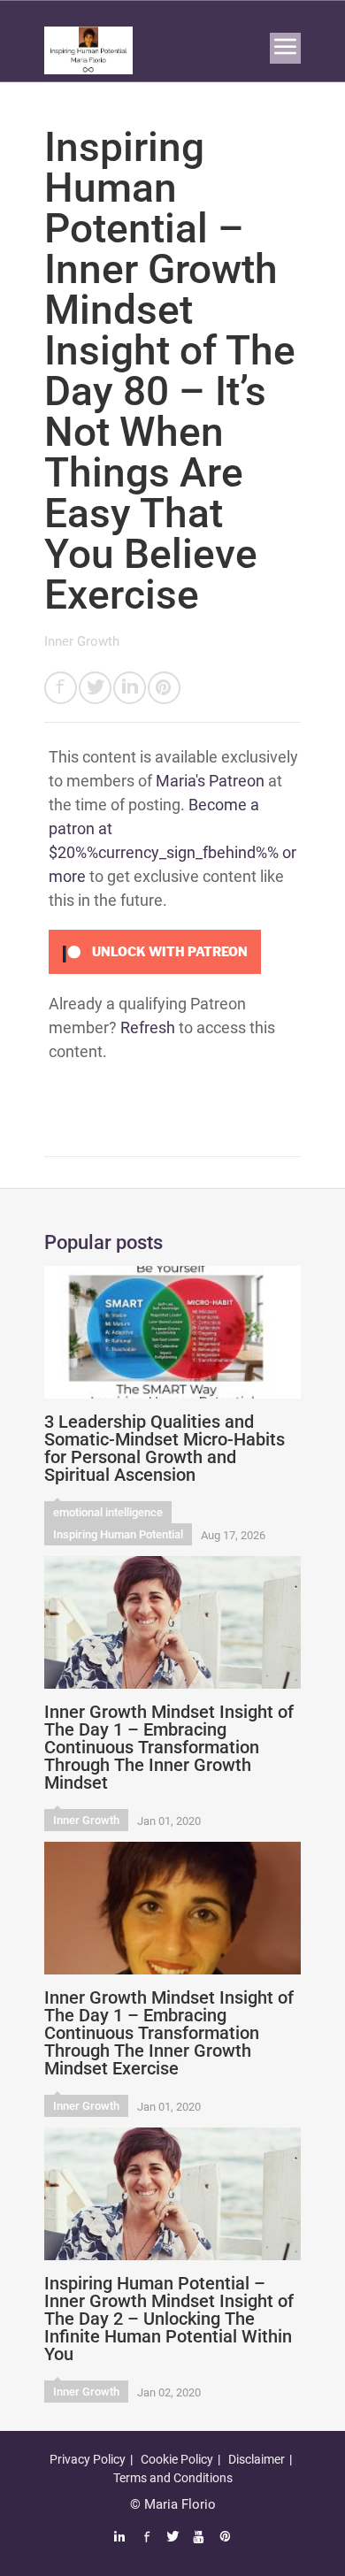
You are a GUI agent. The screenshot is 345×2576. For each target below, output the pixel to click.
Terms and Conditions (173, 2478)
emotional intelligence (108, 1512)
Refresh (148, 1027)
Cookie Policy (177, 2459)
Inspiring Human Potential (118, 1534)
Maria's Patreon (210, 781)
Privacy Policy (88, 2459)
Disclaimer (257, 2459)
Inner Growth (82, 641)
